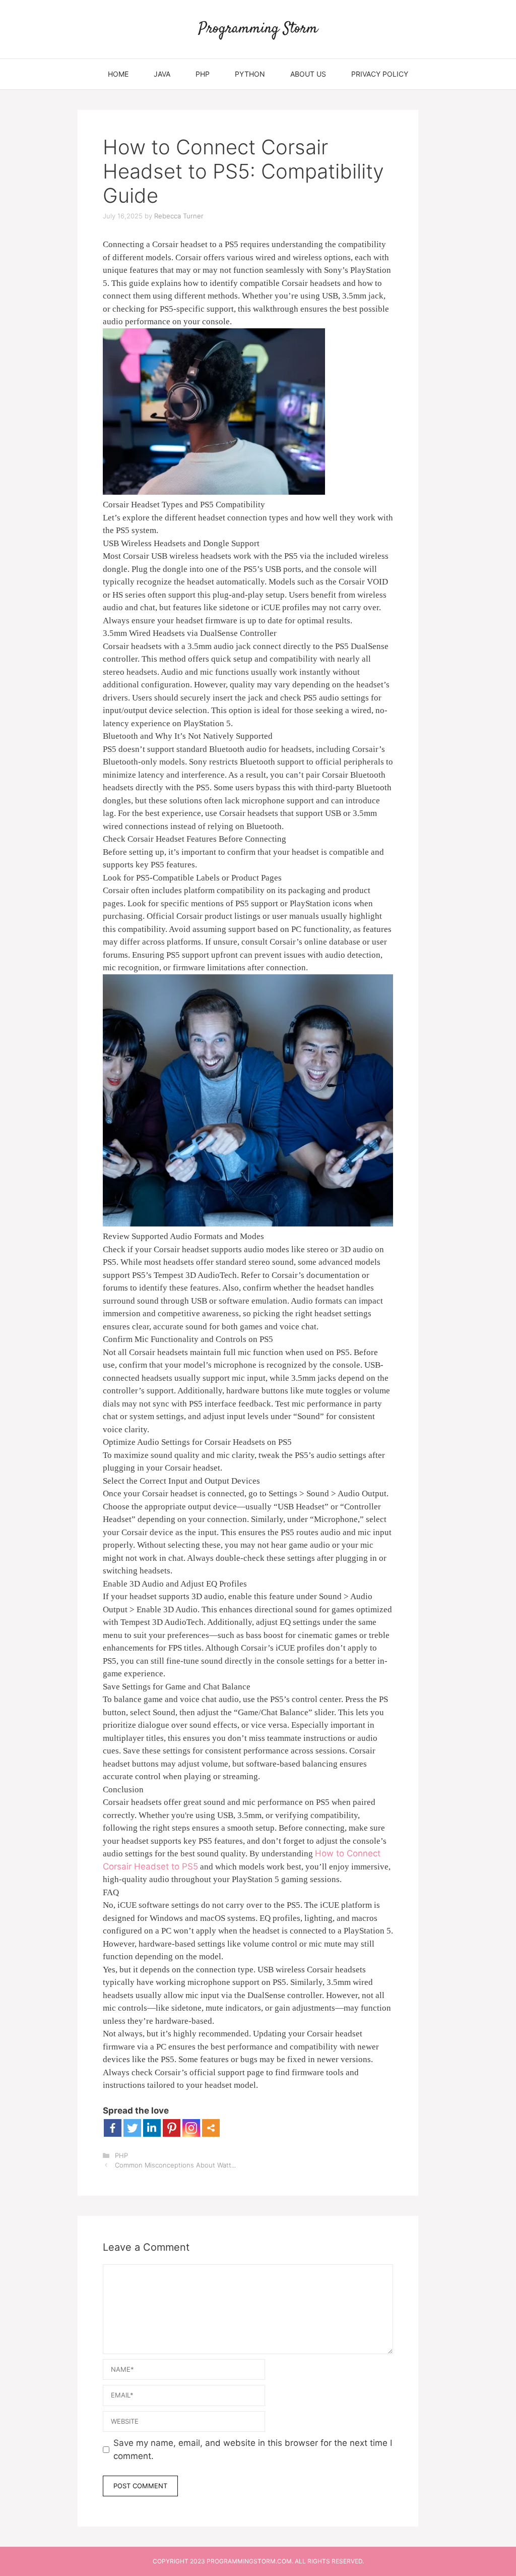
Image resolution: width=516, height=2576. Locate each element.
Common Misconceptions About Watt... (175, 2165)
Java (162, 74)
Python (250, 74)
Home (118, 74)
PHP (203, 74)
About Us (308, 74)
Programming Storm (258, 29)
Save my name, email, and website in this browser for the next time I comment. (253, 2449)
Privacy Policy (380, 74)
